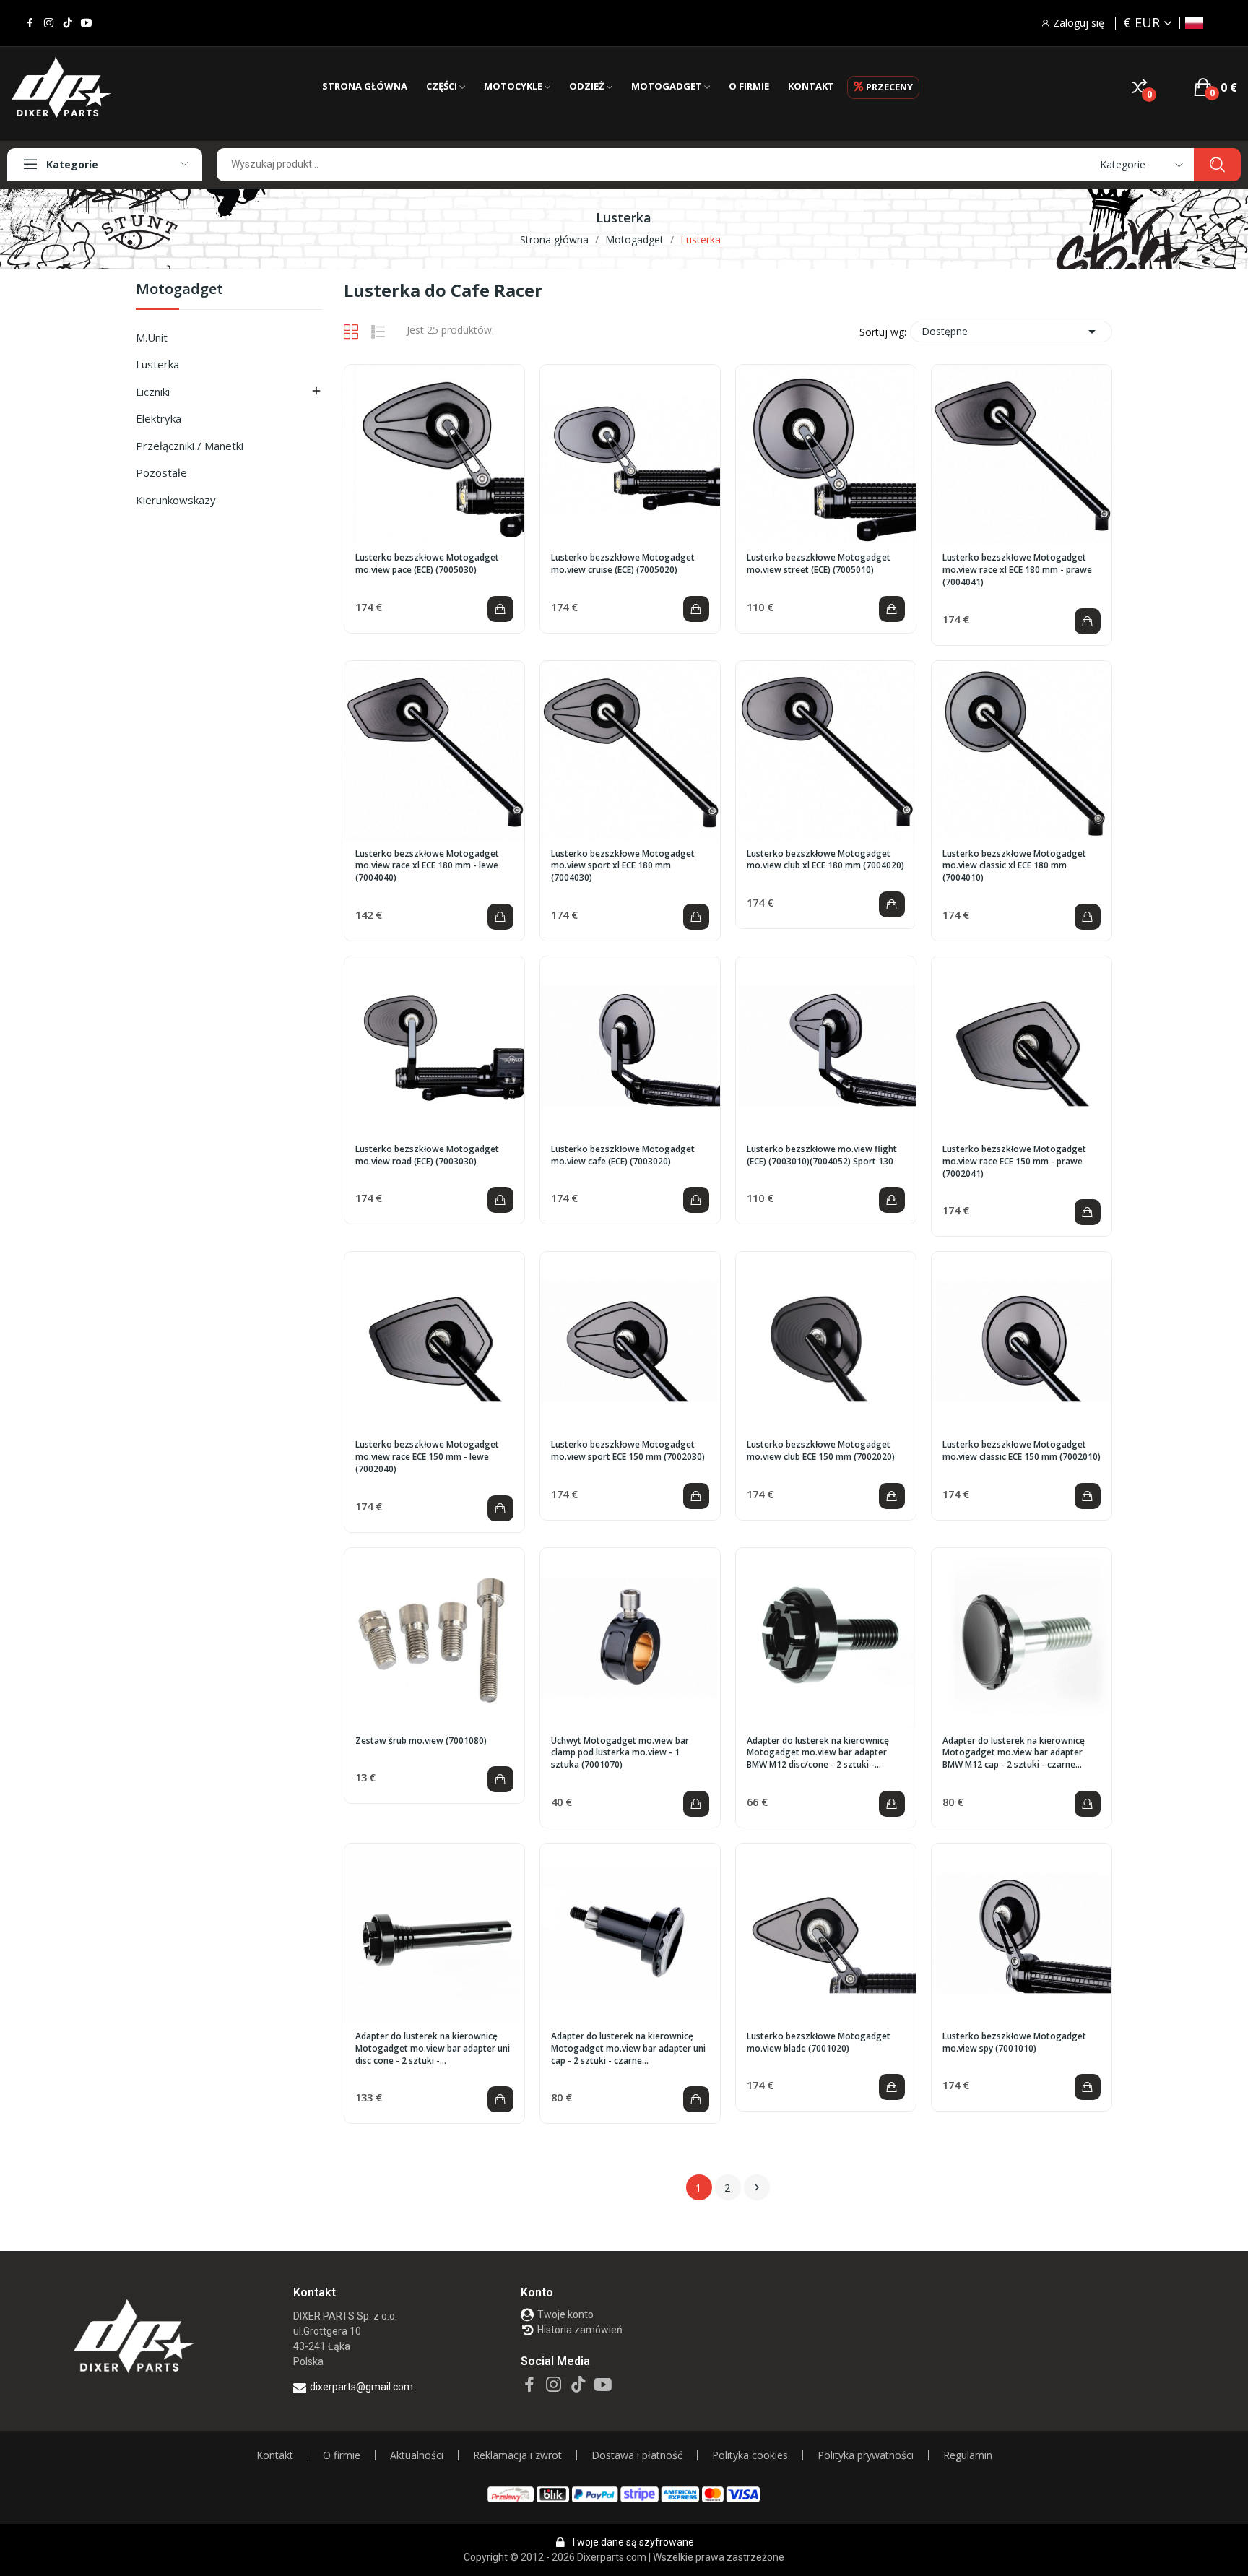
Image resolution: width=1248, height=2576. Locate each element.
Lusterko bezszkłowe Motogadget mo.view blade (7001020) (819, 2043)
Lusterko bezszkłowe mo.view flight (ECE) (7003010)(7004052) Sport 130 (822, 1155)
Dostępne (1011, 332)
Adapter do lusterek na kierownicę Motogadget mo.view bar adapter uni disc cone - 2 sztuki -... (433, 2049)
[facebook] (30, 23)
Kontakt (275, 2455)
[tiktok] (68, 23)
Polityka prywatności (866, 2455)
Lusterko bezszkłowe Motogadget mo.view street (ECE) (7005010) (819, 564)
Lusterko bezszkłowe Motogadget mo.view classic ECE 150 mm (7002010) (1022, 1451)
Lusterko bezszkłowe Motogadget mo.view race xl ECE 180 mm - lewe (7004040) (427, 866)
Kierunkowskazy (176, 500)
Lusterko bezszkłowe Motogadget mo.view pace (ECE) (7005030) (427, 564)
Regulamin (968, 2455)
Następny (757, 2187)
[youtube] (86, 23)
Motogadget (179, 290)
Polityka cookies (750, 2455)
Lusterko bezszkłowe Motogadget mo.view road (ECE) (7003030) (427, 1155)
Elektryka (159, 418)
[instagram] (49, 23)
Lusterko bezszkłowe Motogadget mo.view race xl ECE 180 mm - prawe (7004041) (1017, 570)
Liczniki (153, 392)
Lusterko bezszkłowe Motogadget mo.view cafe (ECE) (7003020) (623, 1155)
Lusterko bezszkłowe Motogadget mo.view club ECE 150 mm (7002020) (821, 1451)
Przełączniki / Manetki (190, 446)
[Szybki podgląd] (435, 455)
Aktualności (417, 2455)
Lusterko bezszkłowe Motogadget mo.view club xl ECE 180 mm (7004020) (825, 860)
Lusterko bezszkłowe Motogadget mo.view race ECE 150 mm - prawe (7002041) (1014, 1162)
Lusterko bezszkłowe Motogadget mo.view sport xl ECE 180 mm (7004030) (623, 866)
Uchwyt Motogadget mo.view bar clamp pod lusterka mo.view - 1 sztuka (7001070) (620, 1753)
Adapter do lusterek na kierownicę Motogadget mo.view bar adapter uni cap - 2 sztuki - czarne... (628, 2049)
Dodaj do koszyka (500, 609)
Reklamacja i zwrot (517, 2455)
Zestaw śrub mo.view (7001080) (421, 1741)
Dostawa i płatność (637, 2455)
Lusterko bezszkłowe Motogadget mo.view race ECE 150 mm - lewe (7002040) (427, 1457)
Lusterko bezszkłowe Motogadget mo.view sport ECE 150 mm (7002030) (628, 1451)
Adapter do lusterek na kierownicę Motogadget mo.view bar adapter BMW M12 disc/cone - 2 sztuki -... (818, 1753)
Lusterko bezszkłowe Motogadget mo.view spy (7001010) (1014, 2043)
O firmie (342, 2455)
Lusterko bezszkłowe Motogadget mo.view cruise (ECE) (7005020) (623, 564)
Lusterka (157, 364)
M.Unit (152, 337)
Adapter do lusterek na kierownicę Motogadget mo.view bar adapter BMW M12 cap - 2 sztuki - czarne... (1014, 1753)
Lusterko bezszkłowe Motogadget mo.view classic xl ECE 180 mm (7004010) (1014, 866)
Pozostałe (161, 472)
